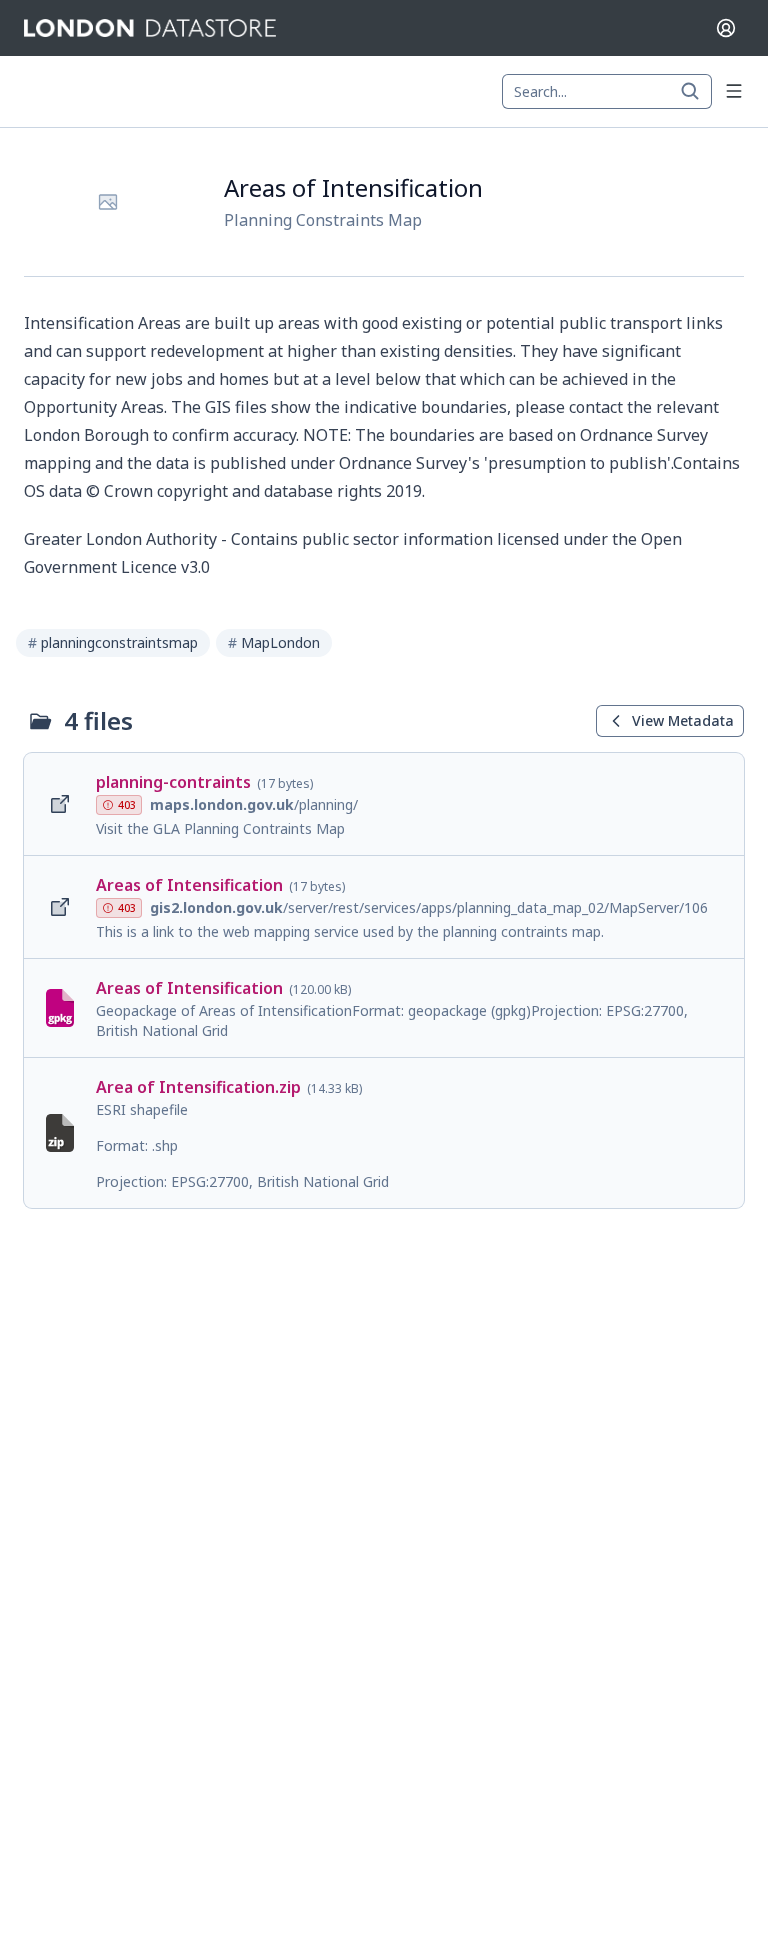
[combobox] (607, 92)
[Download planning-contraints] (384, 804)
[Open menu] (734, 91)
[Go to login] (726, 28)
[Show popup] (696, 92)
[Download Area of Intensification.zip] (384, 1133)
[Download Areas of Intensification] (384, 907)
